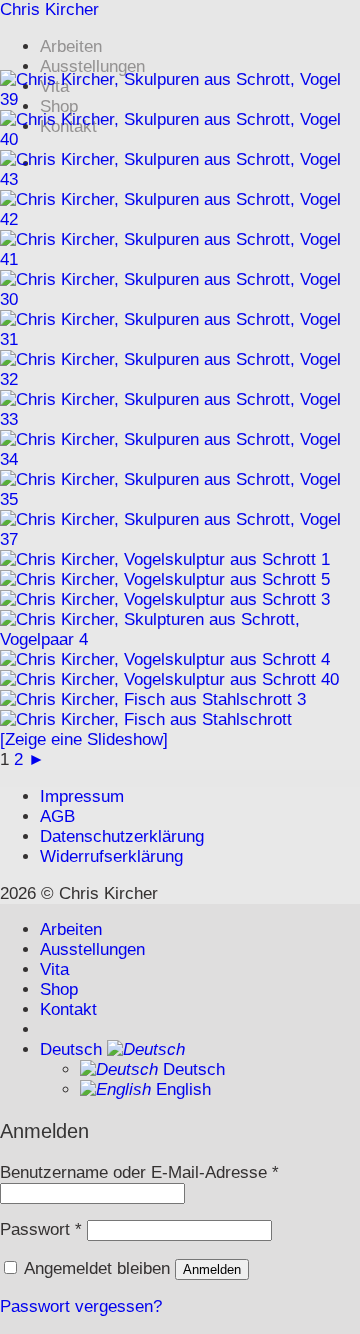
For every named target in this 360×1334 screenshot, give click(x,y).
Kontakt (68, 1009)
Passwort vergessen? (81, 1306)
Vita (54, 969)
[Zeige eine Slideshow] (84, 739)
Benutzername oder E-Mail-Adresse (139, 1172)
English (181, 1089)
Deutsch (73, 1049)
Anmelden (212, 1269)
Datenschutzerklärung (122, 836)
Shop (59, 989)
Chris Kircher (49, 9)
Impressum (82, 796)
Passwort (41, 1229)
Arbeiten (71, 46)
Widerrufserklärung (111, 856)
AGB (57, 816)
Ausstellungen (92, 66)
